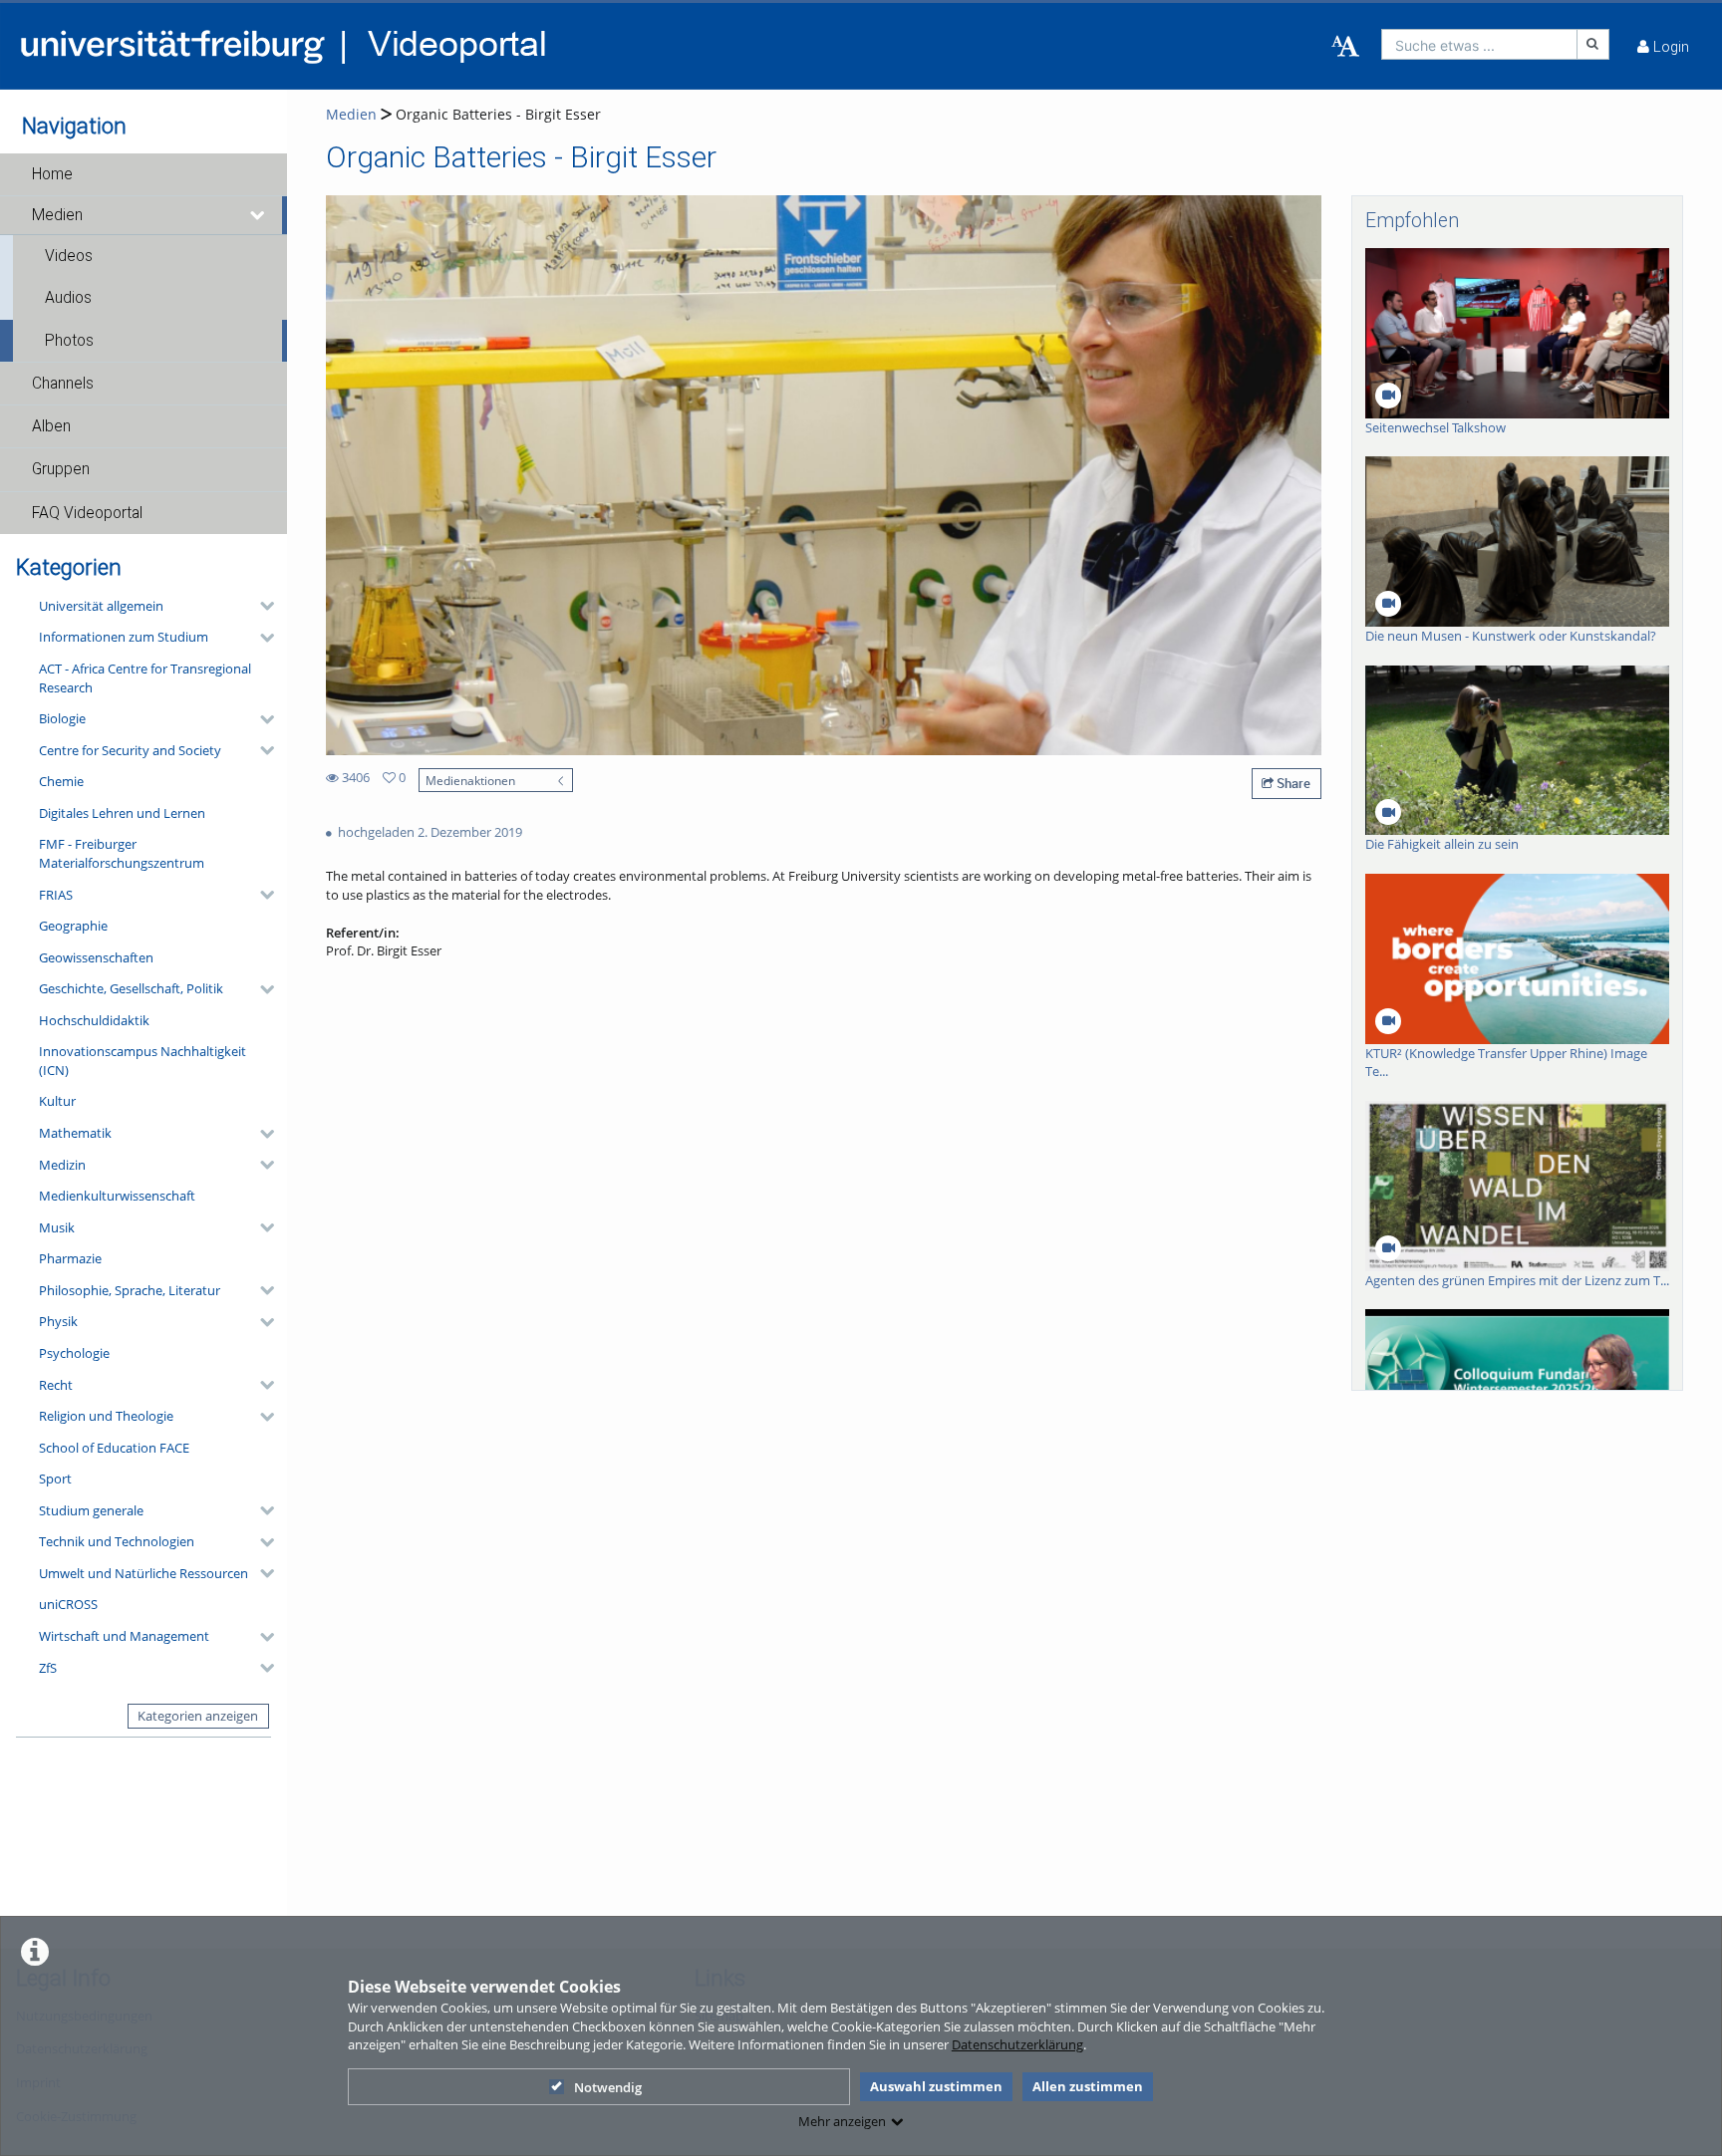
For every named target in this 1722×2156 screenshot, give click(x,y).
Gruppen (61, 469)
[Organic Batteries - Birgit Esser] (824, 474)
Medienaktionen (470, 780)
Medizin (62, 1165)
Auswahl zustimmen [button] (936, 2086)
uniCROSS (68, 1604)
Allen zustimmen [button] (1088, 2086)
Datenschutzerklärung (1017, 2044)
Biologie (62, 718)
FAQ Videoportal (87, 513)
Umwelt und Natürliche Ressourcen (143, 1573)
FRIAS (56, 895)
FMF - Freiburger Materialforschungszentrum (122, 853)
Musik (57, 1227)
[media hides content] (258, 215)
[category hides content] (261, 606)
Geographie (73, 926)
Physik (58, 1321)
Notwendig (608, 2087)
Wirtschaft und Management (124, 1636)
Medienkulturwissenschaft (117, 1196)
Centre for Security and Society (130, 750)
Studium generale (91, 1510)
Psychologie (74, 1353)
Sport (55, 1479)
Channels (63, 384)
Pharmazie (70, 1258)
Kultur (57, 1101)
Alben (51, 426)
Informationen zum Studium (124, 637)
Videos (69, 256)
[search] (1479, 44)
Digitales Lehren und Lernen (122, 813)
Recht (56, 1385)
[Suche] (1593, 44)
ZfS (48, 1668)
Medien (57, 215)
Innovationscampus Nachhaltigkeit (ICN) (143, 1061)
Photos (69, 341)
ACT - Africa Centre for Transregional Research (145, 678)
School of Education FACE (114, 1448)
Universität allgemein (101, 606)
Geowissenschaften (96, 957)
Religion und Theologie (106, 1416)
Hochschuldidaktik (94, 1020)
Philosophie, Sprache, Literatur (130, 1290)
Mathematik (75, 1133)
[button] (143, 174)
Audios (68, 298)
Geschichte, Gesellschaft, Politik (131, 988)
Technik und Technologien (117, 1541)
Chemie (61, 781)
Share (1292, 783)
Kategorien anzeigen (198, 1716)
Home (52, 174)
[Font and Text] (1345, 47)
